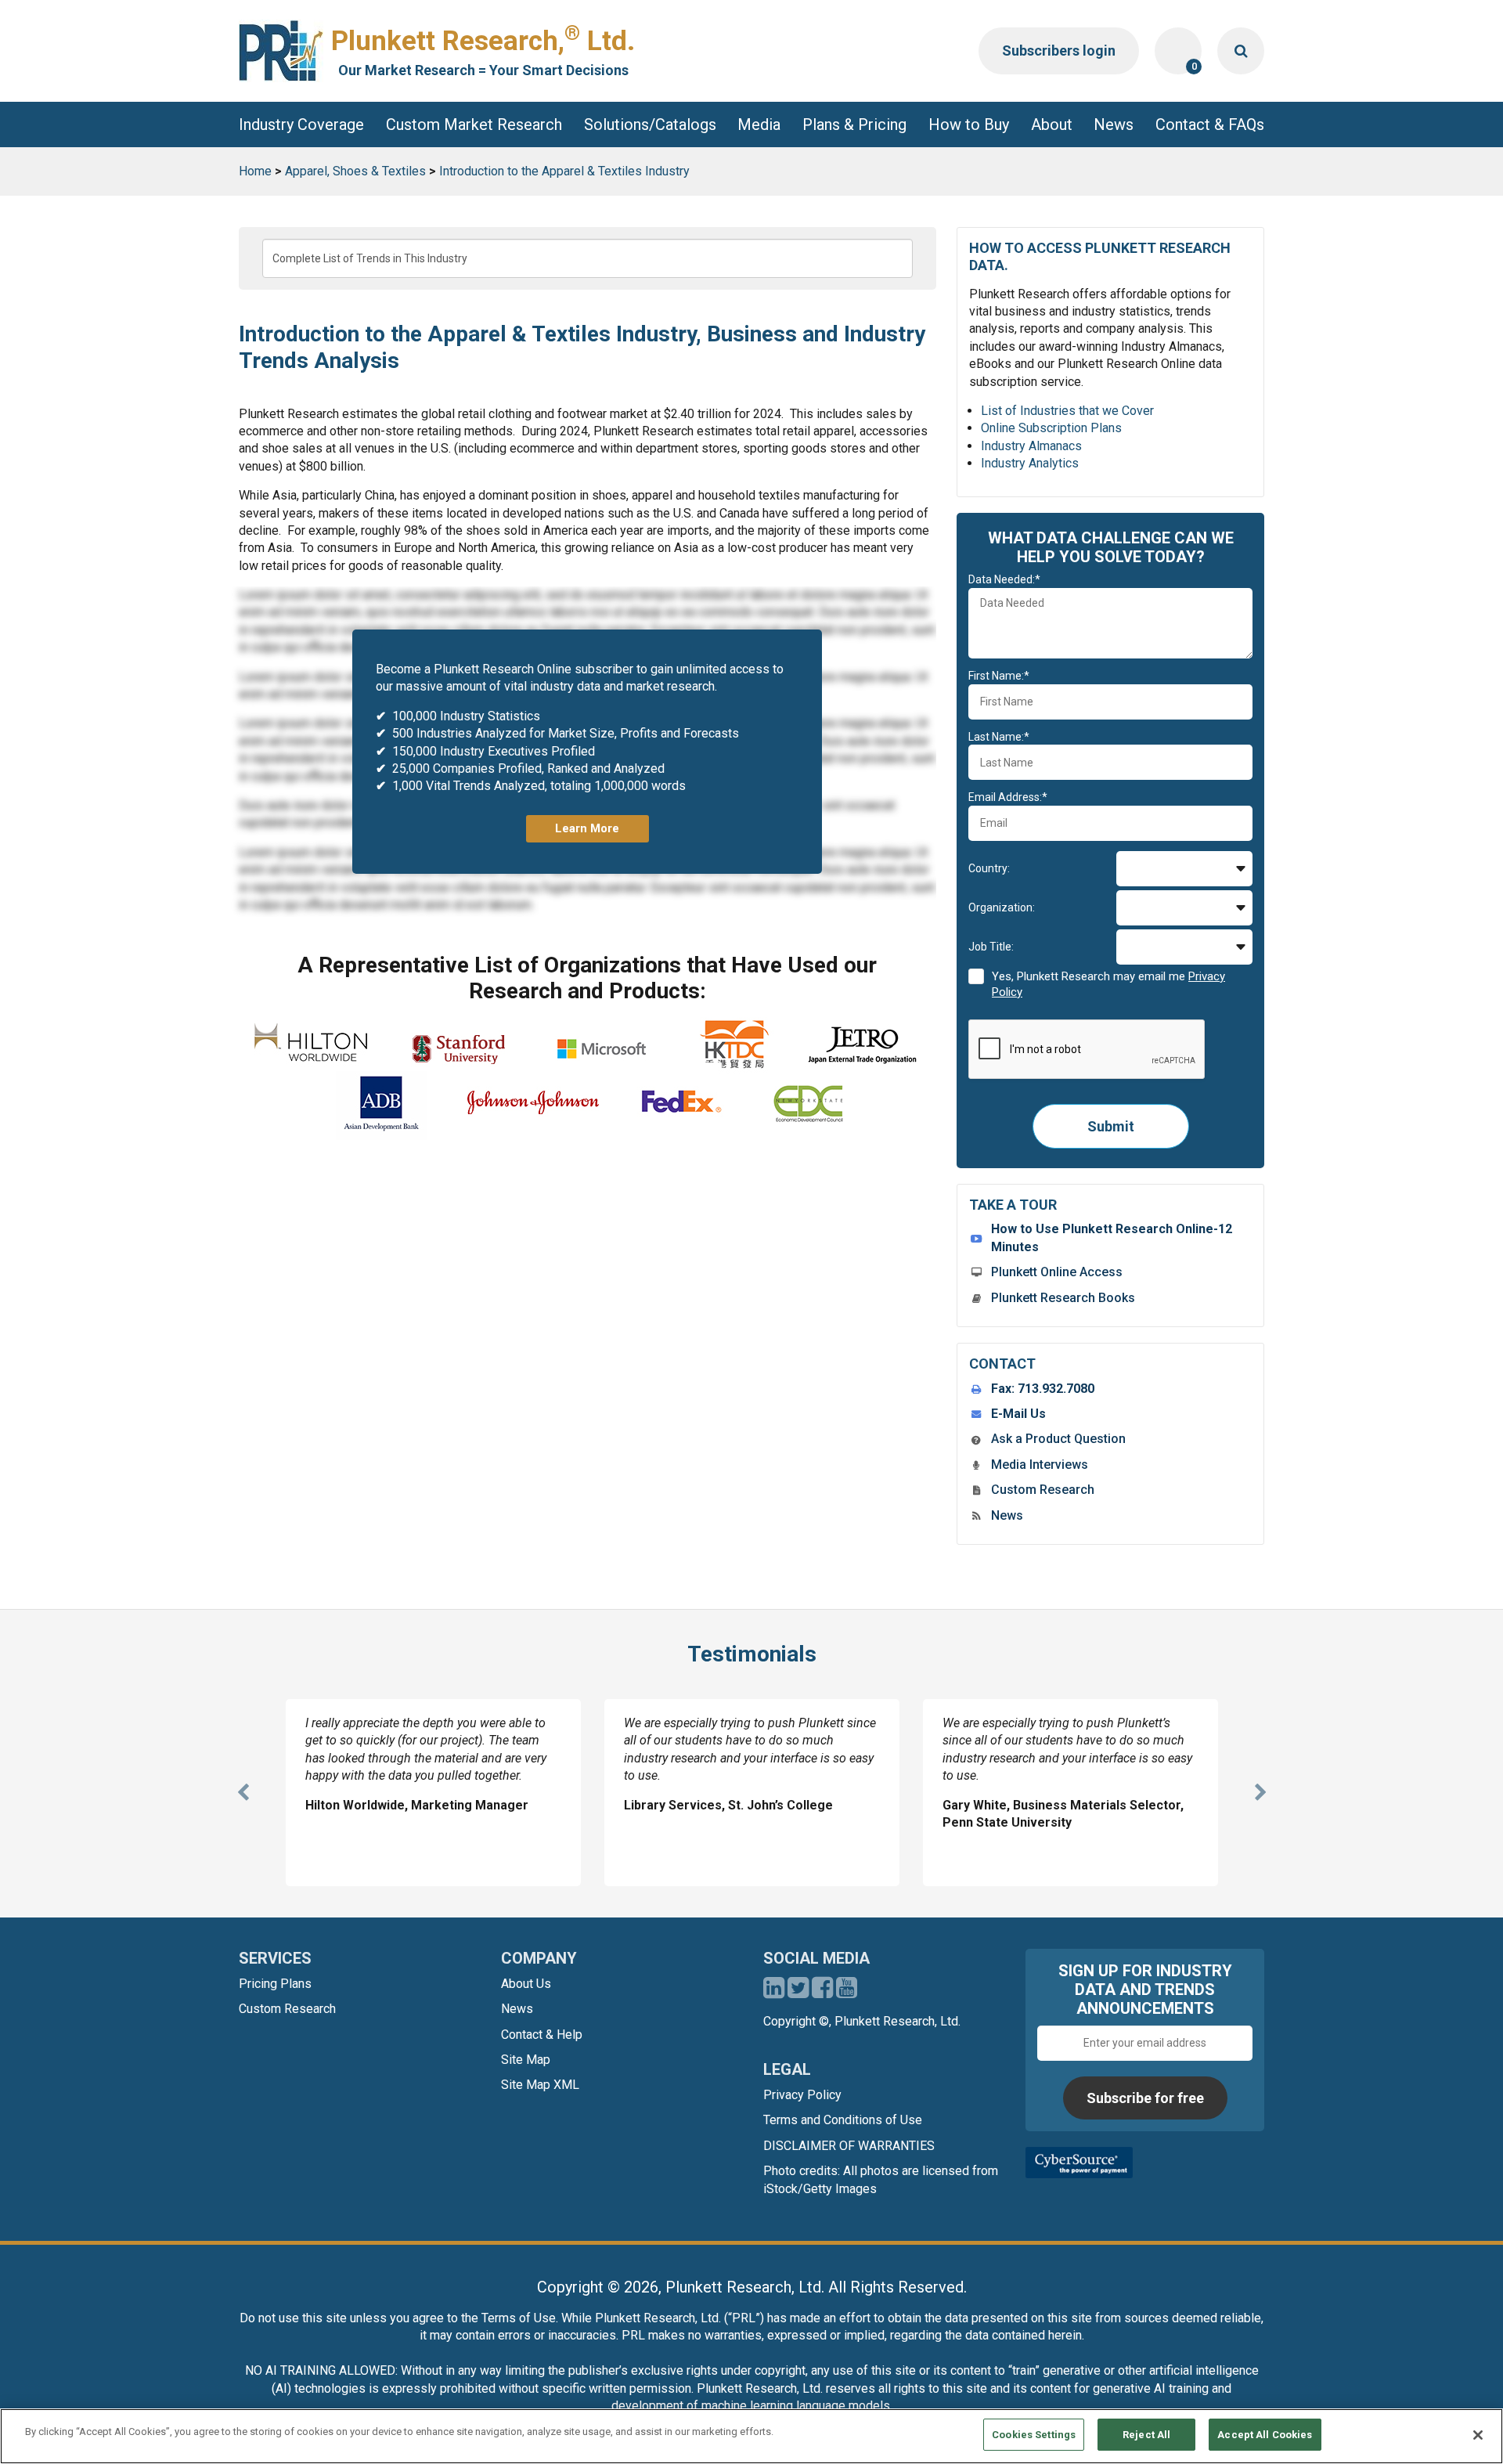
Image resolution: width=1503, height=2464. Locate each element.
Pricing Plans (275, 1984)
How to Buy (969, 124)
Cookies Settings (1034, 2435)
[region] (751, 2436)
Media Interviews (1040, 1465)
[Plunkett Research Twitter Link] (800, 1992)
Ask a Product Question (1058, 1439)
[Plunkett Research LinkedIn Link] (774, 1992)
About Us (526, 1984)
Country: (989, 868)
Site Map (526, 2060)
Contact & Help (542, 2035)
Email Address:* (1008, 797)
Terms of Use (519, 2318)
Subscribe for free (1145, 2098)
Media (759, 124)
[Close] (1478, 2435)
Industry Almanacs (1031, 446)
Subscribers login (1059, 51)
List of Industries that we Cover (1067, 411)
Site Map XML (540, 2085)
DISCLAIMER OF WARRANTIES (849, 2146)
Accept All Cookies (1265, 2435)
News (1114, 124)
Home (255, 171)
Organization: (1002, 907)
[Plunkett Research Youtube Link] (847, 1992)
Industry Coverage (301, 124)
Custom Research (1043, 1490)
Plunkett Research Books (1063, 1298)
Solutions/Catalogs (650, 124)
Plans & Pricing (854, 124)
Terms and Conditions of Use (843, 2120)
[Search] (1241, 51)
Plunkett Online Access (1057, 1272)
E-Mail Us (1018, 1414)
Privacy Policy (802, 2095)
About (1052, 124)
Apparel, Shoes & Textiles (355, 171)
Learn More (587, 828)
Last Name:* (999, 737)
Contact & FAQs (1210, 124)
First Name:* (999, 676)
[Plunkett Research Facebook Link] (822, 1992)
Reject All (1146, 2435)
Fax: (1043, 1389)
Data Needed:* (1004, 579)
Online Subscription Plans (1051, 428)
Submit (1111, 1126)
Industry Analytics (1030, 463)
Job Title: (991, 947)
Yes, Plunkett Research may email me (1108, 984)
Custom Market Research (474, 124)
